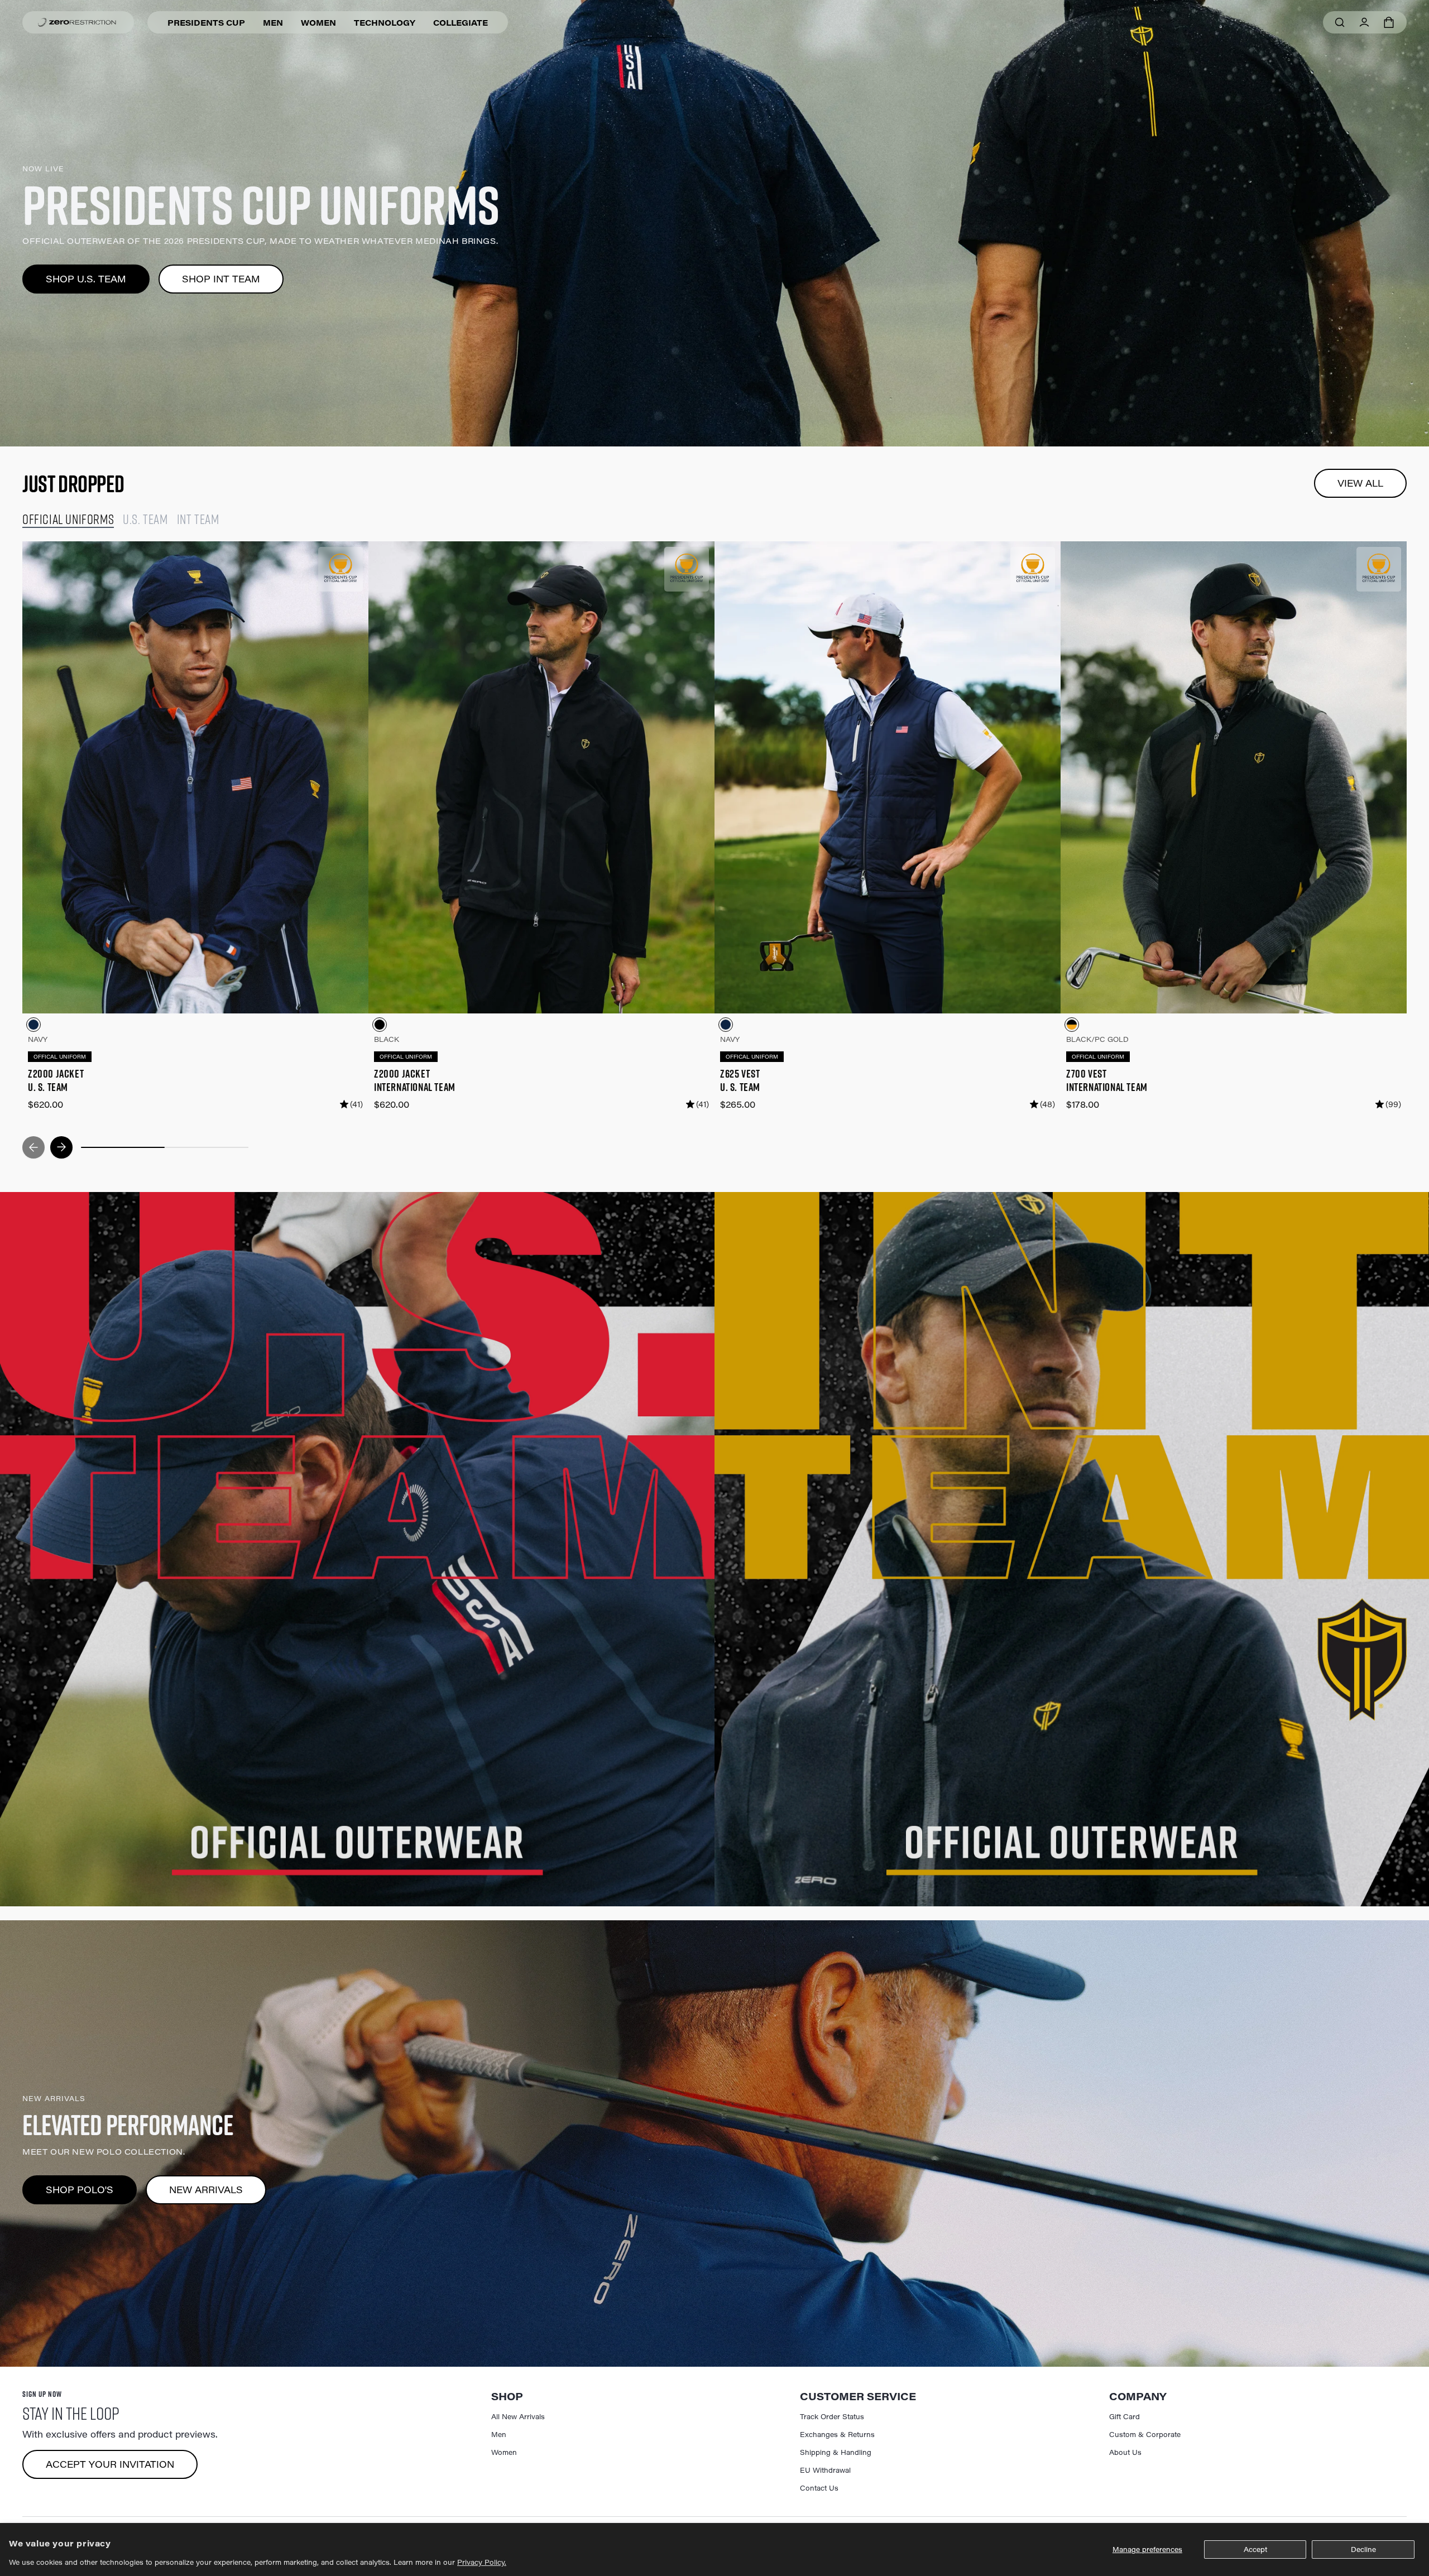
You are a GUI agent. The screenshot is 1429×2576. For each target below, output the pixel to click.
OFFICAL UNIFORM (60, 1057)
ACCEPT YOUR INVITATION (110, 2464)
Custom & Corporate (1145, 2434)
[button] (1389, 22)
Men (273, 23)
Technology (385, 23)
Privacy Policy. (482, 2562)
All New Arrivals (518, 2416)
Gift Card (1125, 2416)
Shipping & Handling (836, 2452)
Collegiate (461, 23)
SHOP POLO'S (80, 2190)
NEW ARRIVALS (206, 2190)
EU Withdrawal (825, 2470)
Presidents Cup (206, 23)
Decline (1363, 2549)
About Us (1125, 2452)
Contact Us (819, 2488)
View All (1360, 483)
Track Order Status (832, 2416)
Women (318, 23)
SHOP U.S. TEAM (86, 279)
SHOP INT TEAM (221, 279)
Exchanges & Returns (837, 2434)
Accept (1255, 2549)
